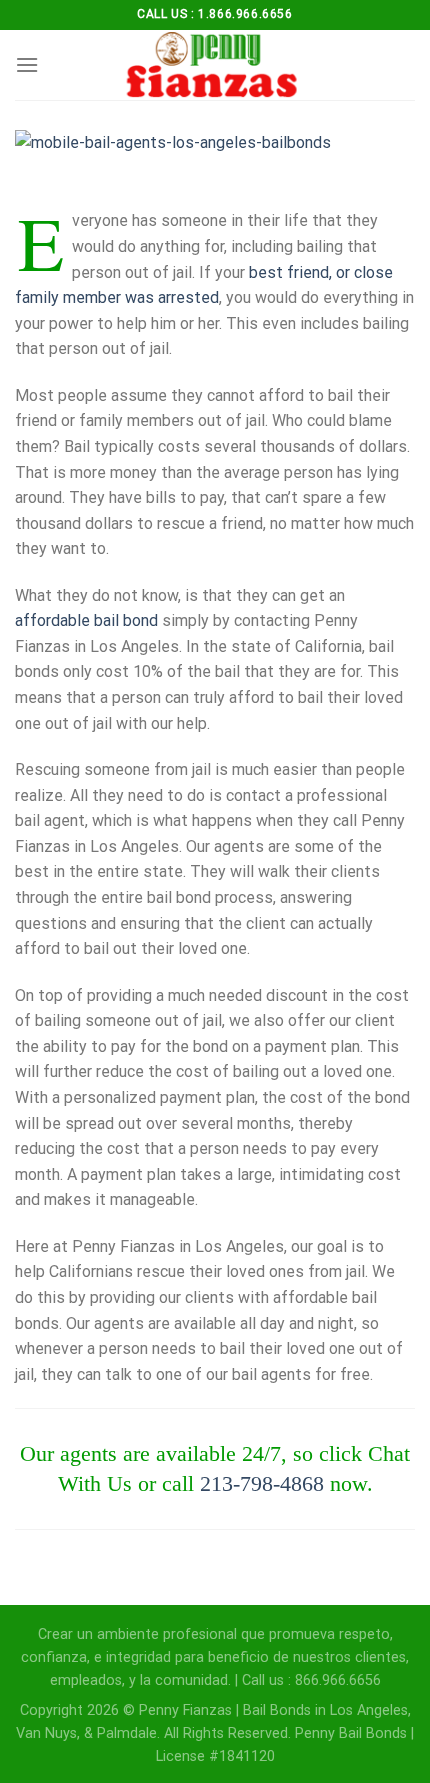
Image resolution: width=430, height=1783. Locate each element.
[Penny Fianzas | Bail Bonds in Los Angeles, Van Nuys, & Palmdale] (215, 65)
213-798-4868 (262, 1483)
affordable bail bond (86, 620)
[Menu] (27, 64)
